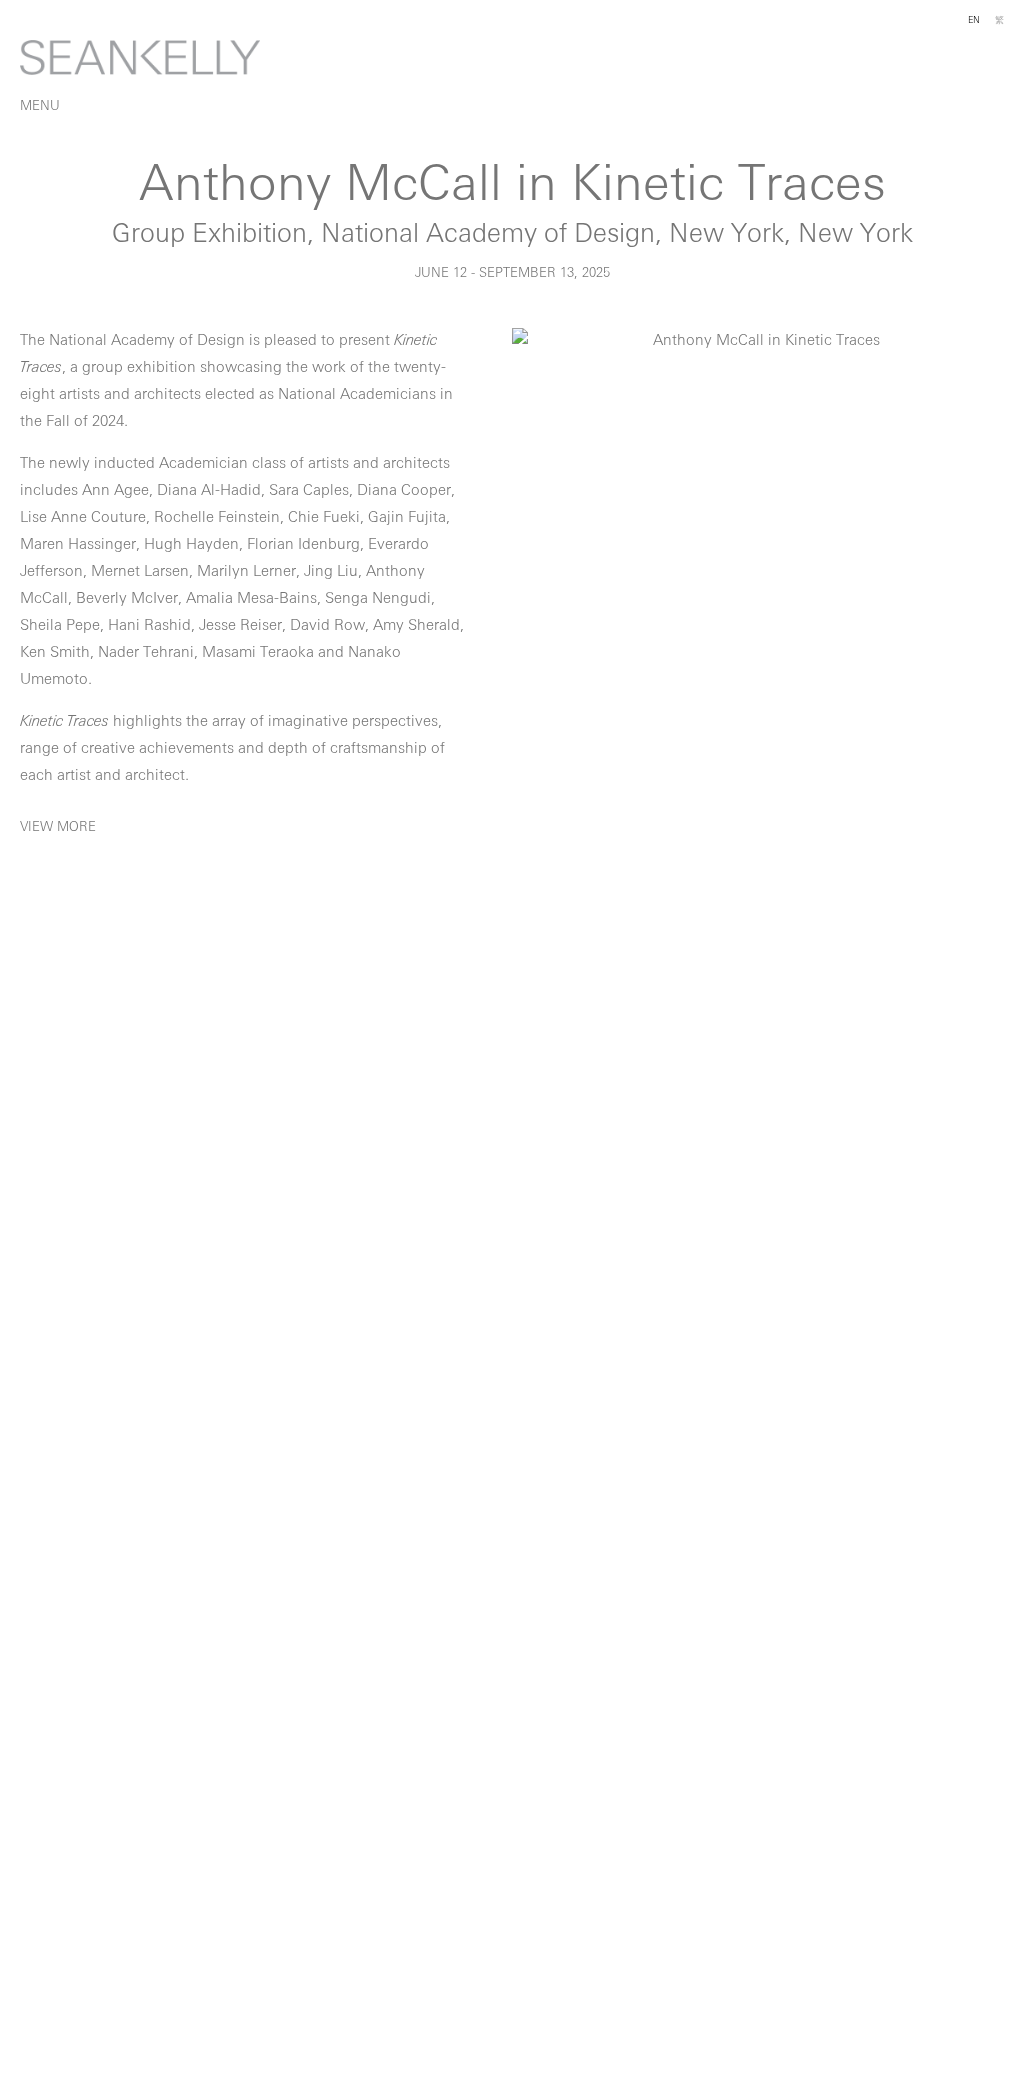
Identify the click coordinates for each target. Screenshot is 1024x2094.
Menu (40, 106)
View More (58, 827)
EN (974, 20)
